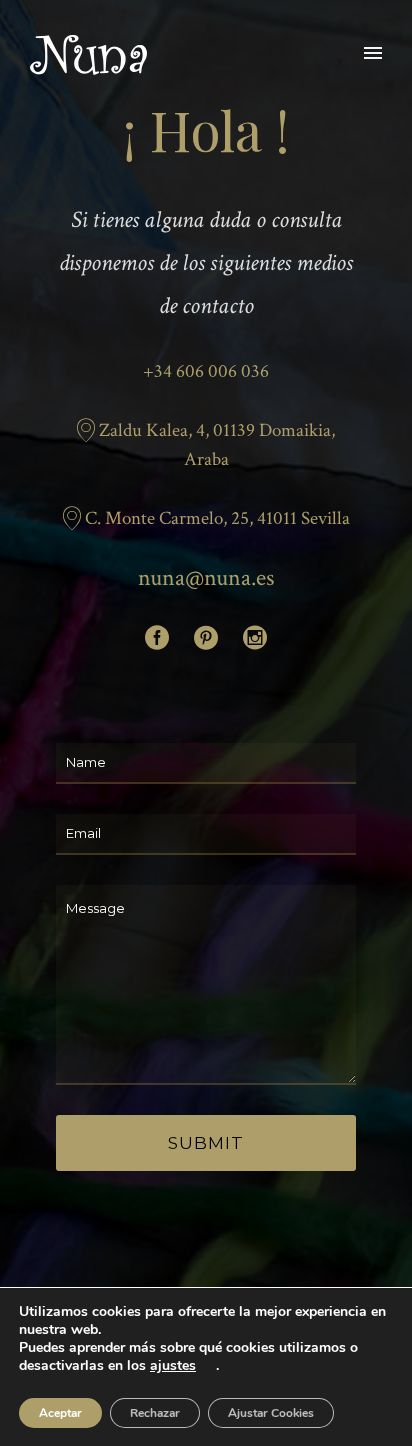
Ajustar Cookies (271, 1413)
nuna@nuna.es (206, 577)
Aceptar (60, 1413)
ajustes (173, 1366)
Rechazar (155, 1413)
